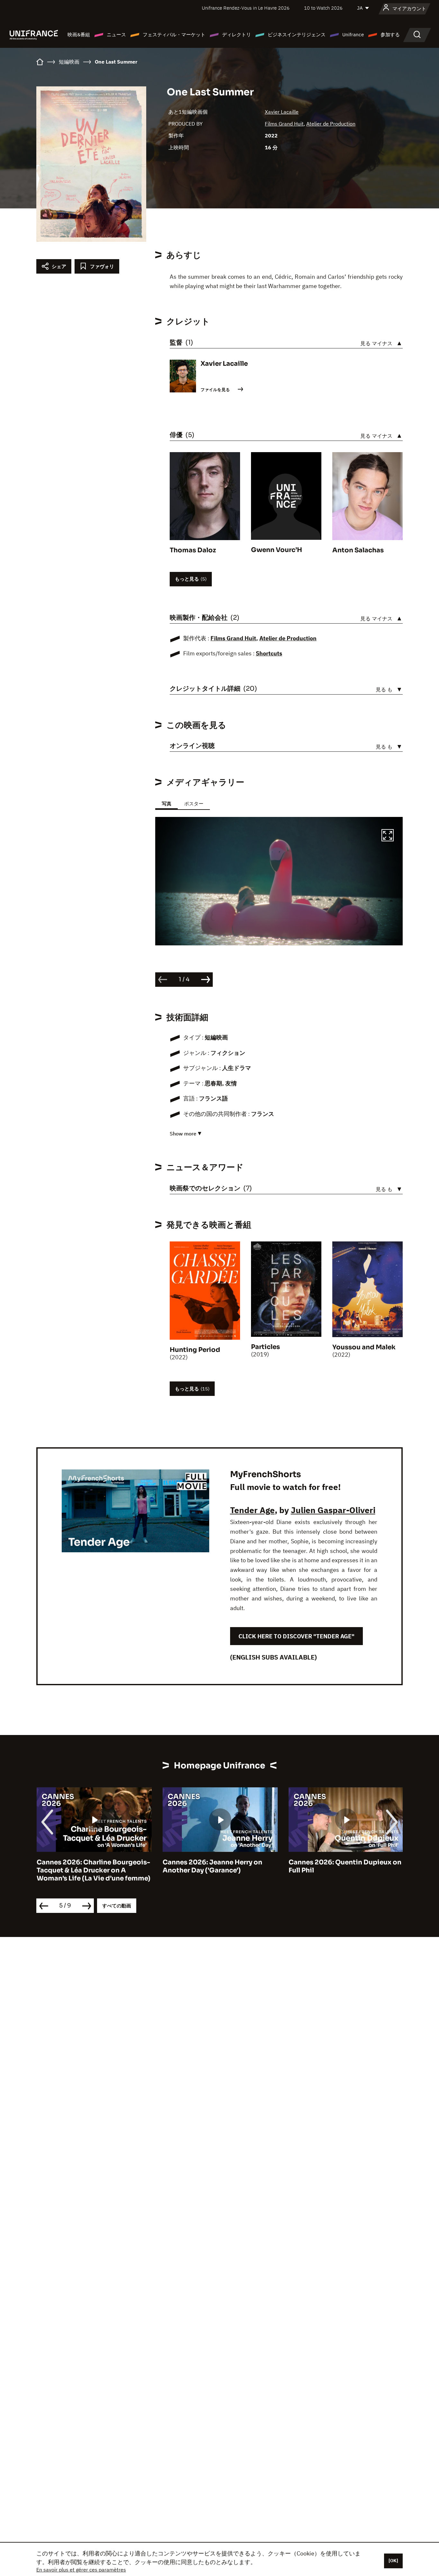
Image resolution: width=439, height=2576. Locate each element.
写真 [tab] (166, 804)
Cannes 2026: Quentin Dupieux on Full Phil (345, 1866)
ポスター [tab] (194, 804)
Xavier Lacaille (282, 112)
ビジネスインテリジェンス (297, 35)
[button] (388, 836)
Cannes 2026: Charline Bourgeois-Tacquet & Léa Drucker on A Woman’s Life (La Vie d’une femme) (93, 1870)
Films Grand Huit (284, 124)
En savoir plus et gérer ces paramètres (81, 2570)
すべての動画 (117, 1906)
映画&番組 (79, 35)
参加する (390, 35)
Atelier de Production (331, 124)
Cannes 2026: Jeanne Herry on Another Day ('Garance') (212, 1866)
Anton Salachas (358, 550)
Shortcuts (269, 653)
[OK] (393, 2561)
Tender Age (252, 1510)
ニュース (116, 35)
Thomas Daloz (193, 550)
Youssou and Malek (364, 1347)
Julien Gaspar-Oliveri (333, 1510)
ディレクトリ (237, 35)
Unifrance (353, 35)
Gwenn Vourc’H (277, 550)
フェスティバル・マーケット (174, 35)
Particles (265, 1347)
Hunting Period (195, 1350)
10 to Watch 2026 (323, 8)
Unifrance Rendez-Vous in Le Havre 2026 (246, 8)
